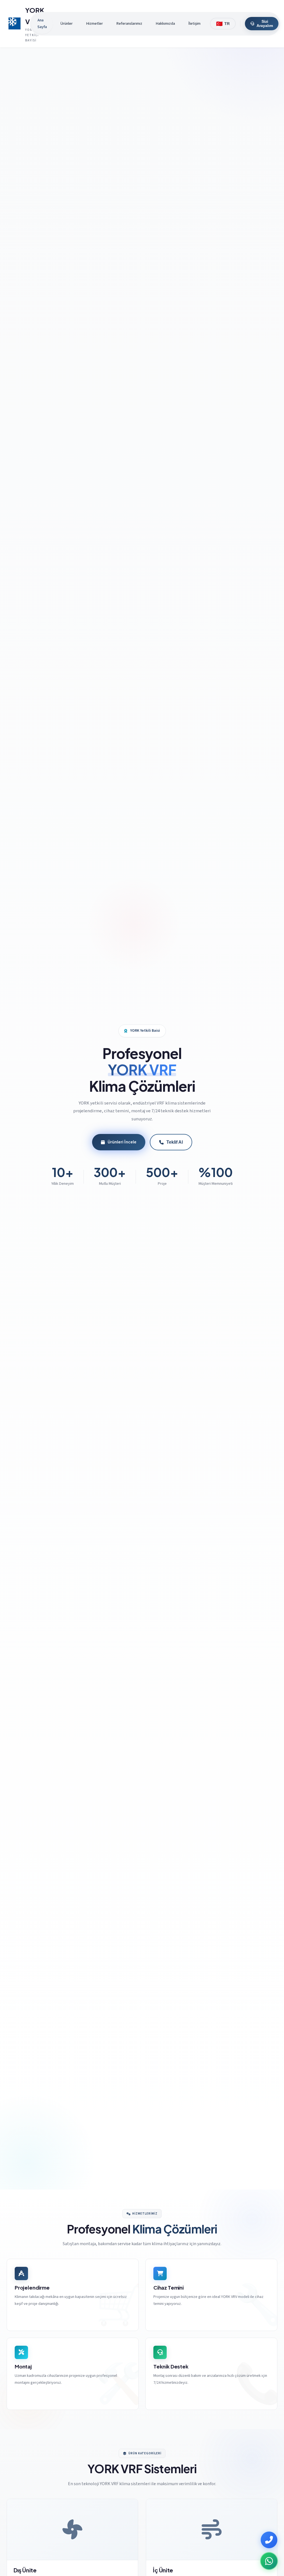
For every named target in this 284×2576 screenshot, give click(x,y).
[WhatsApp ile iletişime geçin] (269, 2561)
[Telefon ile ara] (269, 2540)
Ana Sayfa (42, 23)
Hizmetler (94, 23)
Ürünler (66, 23)
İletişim (194, 23)
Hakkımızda (165, 23)
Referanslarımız (129, 23)
